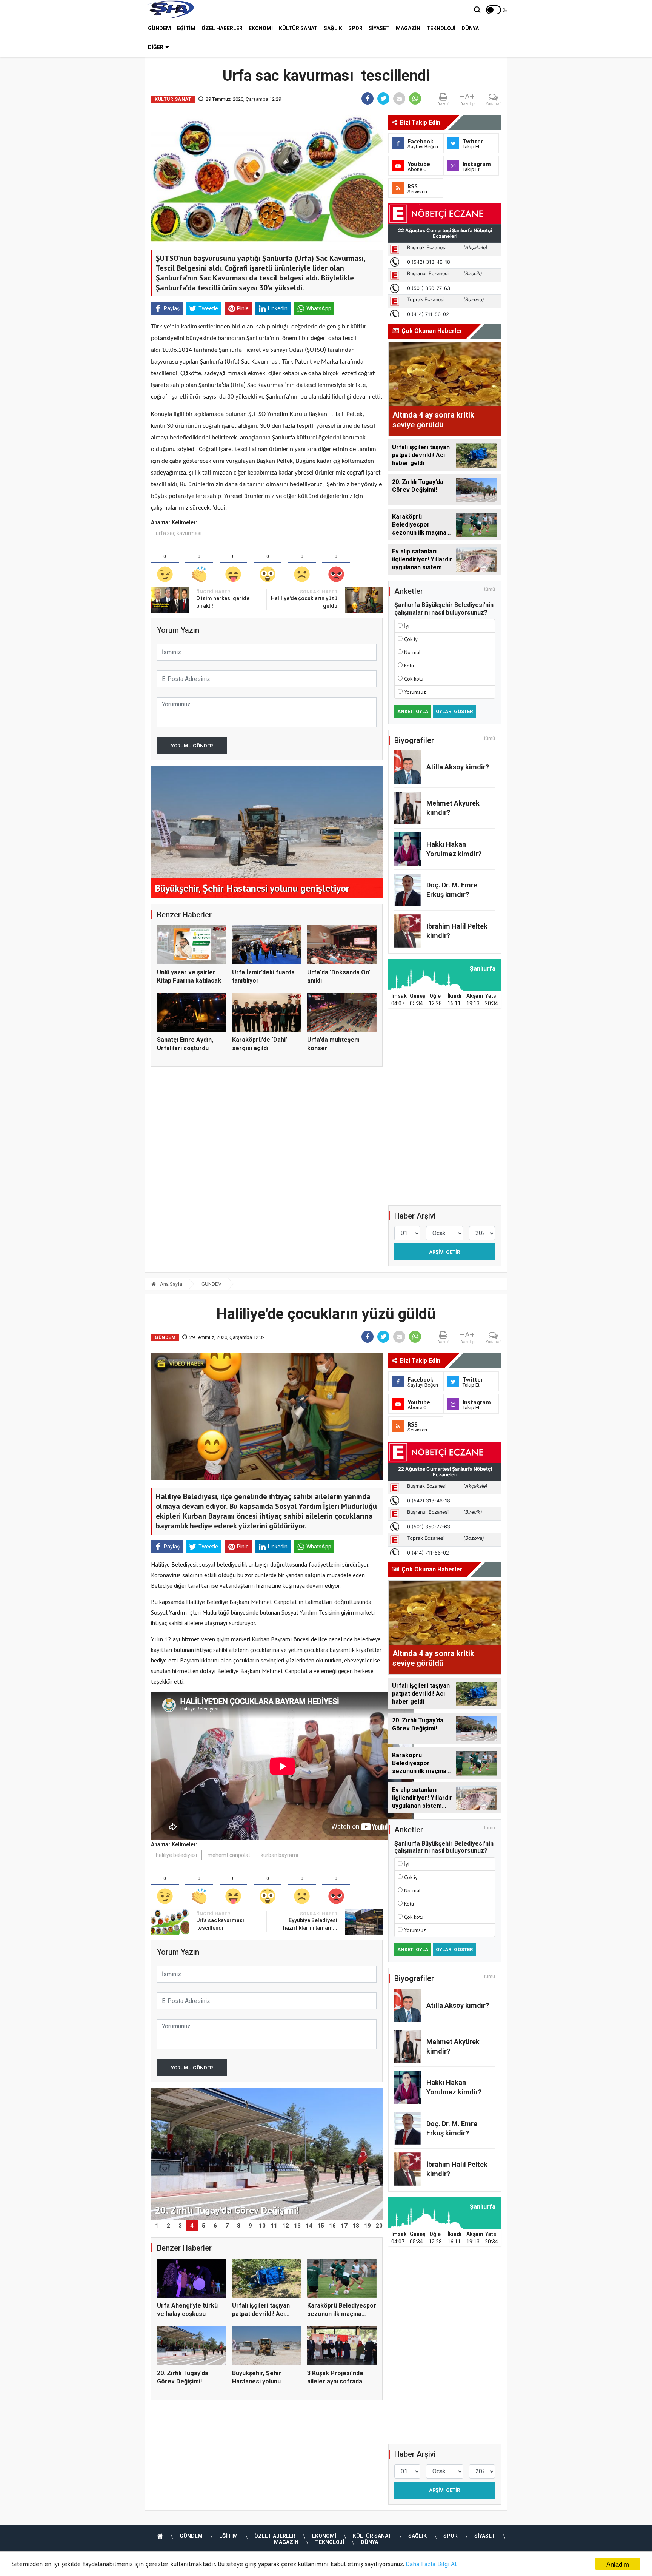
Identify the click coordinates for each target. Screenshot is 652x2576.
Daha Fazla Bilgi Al (431, 2564)
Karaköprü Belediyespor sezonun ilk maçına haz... (342, 2314)
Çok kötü (414, 679)
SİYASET (379, 28)
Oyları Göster (454, 711)
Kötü (409, 666)
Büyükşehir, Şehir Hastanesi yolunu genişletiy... (257, 2382)
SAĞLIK (333, 28)
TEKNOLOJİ (441, 28)
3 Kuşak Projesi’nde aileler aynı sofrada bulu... (335, 2382)
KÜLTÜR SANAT (298, 28)
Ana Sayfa (171, 1284)
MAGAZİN (408, 28)
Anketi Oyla (413, 711)
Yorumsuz (415, 692)
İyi (407, 626)
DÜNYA (470, 28)
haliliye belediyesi (176, 1855)
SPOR (355, 28)
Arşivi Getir (444, 1252)
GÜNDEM (159, 28)
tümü (490, 589)
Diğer (156, 47)
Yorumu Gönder (192, 746)
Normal (412, 652)
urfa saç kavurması (179, 533)
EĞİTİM (186, 28)
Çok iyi (411, 639)
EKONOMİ (261, 28)
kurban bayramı (279, 1855)
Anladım (618, 2564)
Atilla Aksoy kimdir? (458, 767)
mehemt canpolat (229, 1855)
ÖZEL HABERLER (222, 28)
